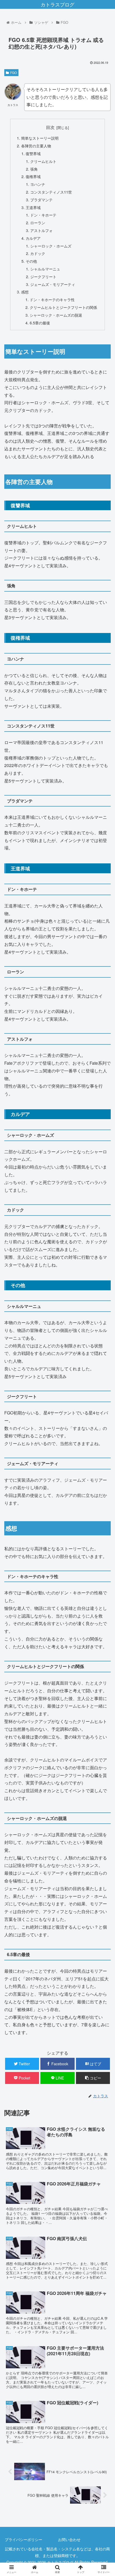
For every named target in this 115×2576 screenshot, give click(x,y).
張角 (34, 169)
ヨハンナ (38, 184)
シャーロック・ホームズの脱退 (56, 315)
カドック (38, 253)
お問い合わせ (69, 2539)
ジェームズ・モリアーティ (53, 284)
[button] (104, 1291)
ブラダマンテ (41, 200)
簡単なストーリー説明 (40, 138)
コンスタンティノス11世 (51, 192)
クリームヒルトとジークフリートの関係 (63, 307)
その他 (31, 261)
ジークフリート (43, 276)
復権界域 (33, 176)
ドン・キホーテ (43, 215)
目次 (50, 127)
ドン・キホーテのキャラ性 (52, 299)
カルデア (33, 238)
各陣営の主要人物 (36, 146)
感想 (25, 292)
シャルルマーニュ (45, 269)
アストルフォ (41, 230)
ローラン (38, 223)
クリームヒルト (43, 161)
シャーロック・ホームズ (51, 246)
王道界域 (33, 207)
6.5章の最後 (40, 323)
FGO (14, 72)
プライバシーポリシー (24, 2539)
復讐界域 (33, 153)
